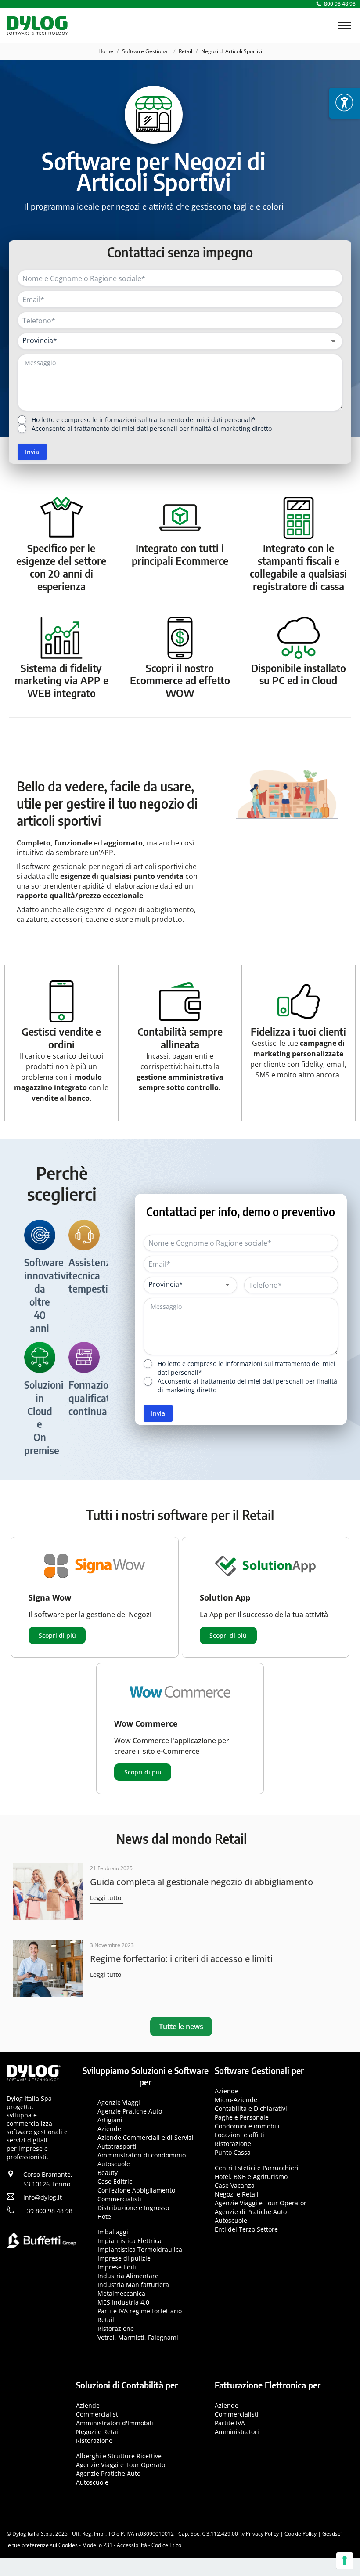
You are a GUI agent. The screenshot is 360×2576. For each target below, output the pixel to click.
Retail (106, 2320)
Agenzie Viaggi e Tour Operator (261, 2203)
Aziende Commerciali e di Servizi (146, 2137)
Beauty (108, 2173)
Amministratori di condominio (142, 2155)
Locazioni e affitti (239, 2135)
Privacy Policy (262, 2534)
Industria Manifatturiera (133, 2285)
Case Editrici (116, 2181)
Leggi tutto (106, 1898)
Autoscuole (114, 2164)
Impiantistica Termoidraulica (140, 2249)
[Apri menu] (345, 103)
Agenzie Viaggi (119, 2102)
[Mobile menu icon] (345, 26)
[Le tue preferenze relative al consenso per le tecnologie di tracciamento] (345, 2561)
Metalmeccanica (121, 2293)
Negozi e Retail (237, 2194)
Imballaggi (113, 2232)
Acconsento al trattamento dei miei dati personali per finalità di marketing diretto (152, 428)
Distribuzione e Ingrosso (133, 2208)
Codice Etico (166, 2545)
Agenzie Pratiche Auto (130, 2111)
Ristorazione (116, 2329)
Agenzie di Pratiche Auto (251, 2212)
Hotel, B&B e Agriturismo (251, 2177)
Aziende (109, 2129)
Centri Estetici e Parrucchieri (257, 2168)
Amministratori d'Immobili (115, 2423)
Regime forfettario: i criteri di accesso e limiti (181, 1959)
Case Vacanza (235, 2185)
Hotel (105, 2217)
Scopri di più (57, 1635)
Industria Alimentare (128, 2276)
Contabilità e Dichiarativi (251, 2108)
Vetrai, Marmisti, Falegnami (138, 2337)
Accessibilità (132, 2545)
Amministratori (237, 2432)
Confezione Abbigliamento (136, 2190)
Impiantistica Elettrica (130, 2241)
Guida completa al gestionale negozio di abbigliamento (202, 1882)
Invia (32, 452)
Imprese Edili (117, 2267)
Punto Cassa (233, 2152)
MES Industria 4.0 (123, 2302)
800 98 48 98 (340, 4)
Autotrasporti (117, 2146)
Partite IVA (230, 2423)
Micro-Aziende (236, 2100)
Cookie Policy (301, 2534)
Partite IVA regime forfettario (140, 2311)
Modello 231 (97, 2545)
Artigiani (110, 2120)
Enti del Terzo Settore (246, 2229)
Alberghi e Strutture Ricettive (119, 2456)
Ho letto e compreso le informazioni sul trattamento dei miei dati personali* (144, 420)
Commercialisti (119, 2199)
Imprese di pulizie (124, 2258)
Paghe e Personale (242, 2117)
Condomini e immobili (247, 2126)
